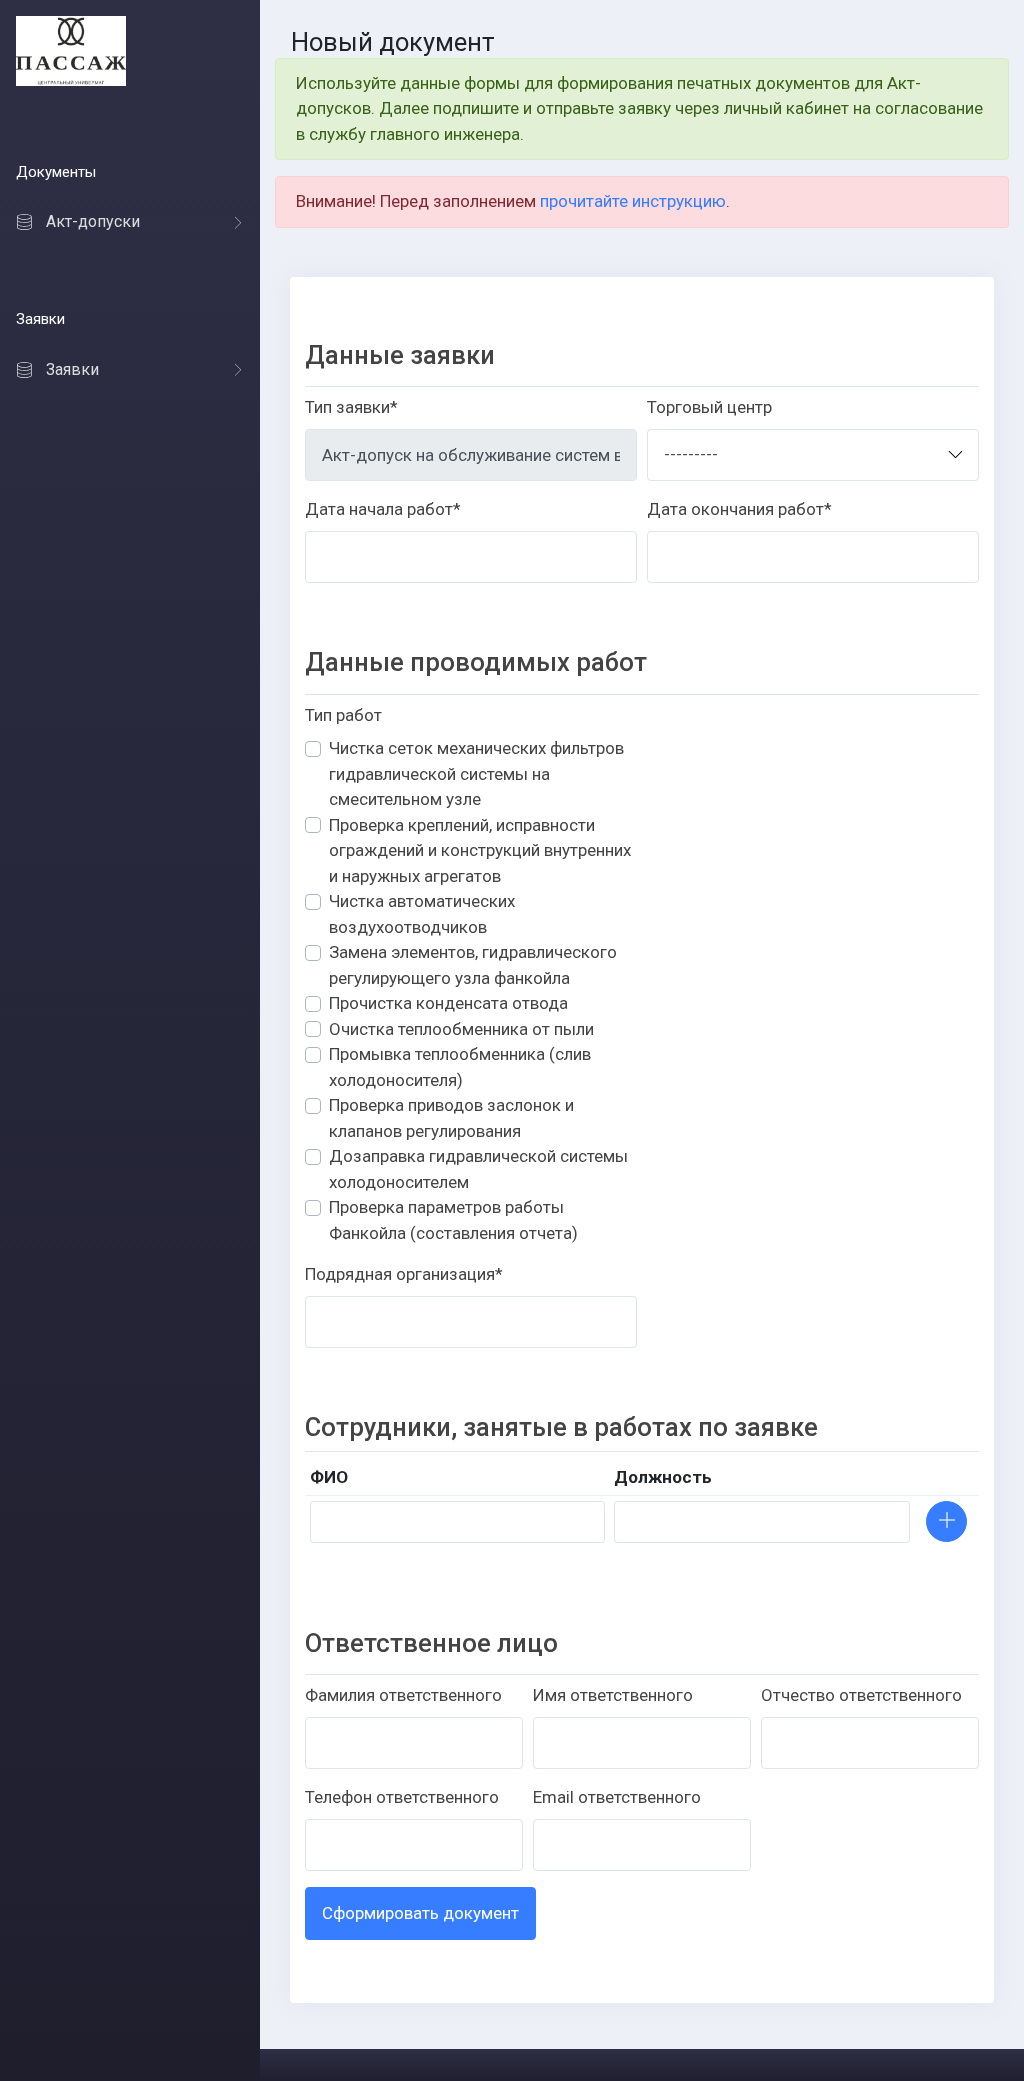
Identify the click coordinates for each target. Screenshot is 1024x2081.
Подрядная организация (404, 1274)
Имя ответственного (613, 1695)
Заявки (72, 369)
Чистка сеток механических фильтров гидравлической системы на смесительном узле (476, 773)
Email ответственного (617, 1797)
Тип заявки (351, 407)
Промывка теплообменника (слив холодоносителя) (460, 1067)
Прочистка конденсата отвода (448, 1003)
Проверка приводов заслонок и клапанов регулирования (451, 1118)
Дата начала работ (383, 509)
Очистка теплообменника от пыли (461, 1029)
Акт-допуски (93, 222)
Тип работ (343, 715)
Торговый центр (709, 407)
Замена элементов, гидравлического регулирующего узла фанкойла (473, 965)
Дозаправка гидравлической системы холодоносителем (478, 1169)
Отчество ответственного (861, 1695)
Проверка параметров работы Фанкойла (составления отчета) (453, 1220)
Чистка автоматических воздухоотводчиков (422, 914)
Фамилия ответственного (403, 1695)
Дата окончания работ (739, 509)
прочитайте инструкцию (633, 201)
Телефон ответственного (402, 1797)
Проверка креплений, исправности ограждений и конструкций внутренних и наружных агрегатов (480, 850)
